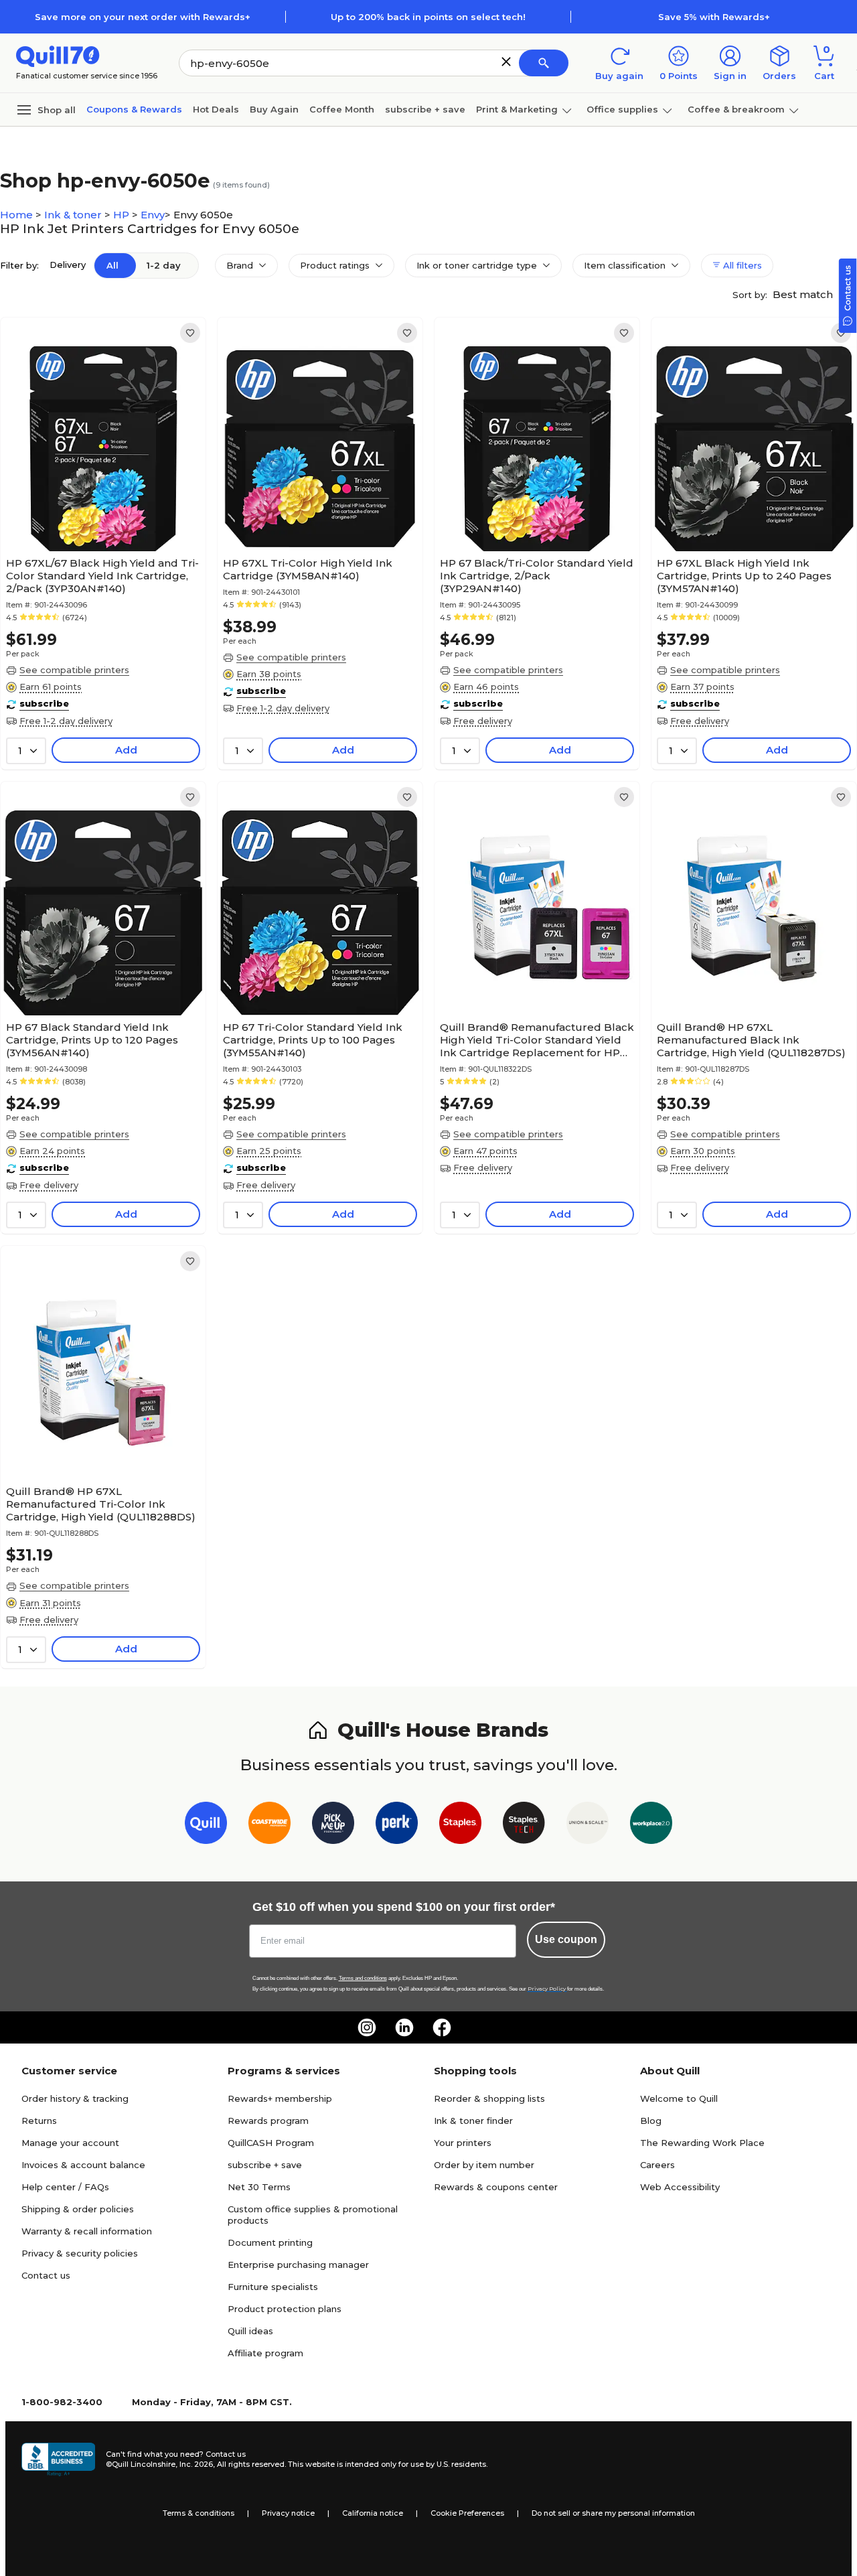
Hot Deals (216, 109)
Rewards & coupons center (496, 2187)
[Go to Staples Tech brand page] (524, 1826)
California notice (373, 2513)
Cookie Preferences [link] (467, 2513)
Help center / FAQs (65, 2187)
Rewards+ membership (280, 2098)
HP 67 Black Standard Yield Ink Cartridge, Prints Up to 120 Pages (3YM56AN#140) (92, 1040)
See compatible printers (74, 670)
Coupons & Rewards (134, 109)
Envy (153, 215)
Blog (651, 2121)
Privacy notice (288, 2513)
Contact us (46, 2275)
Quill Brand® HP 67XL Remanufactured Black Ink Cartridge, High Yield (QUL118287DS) (751, 1040)
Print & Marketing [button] (517, 109)
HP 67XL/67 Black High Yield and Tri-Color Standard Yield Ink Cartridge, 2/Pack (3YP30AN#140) (102, 576)
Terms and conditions (363, 1978)
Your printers (463, 2143)
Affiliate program (265, 2353)
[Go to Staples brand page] (460, 1826)
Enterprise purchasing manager (298, 2265)
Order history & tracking (75, 2098)
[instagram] (367, 2027)
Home (18, 215)
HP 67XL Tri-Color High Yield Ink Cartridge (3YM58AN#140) (308, 569)
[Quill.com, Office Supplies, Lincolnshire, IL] (58, 2459)
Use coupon (566, 1939)
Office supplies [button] (622, 109)
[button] (506, 62)
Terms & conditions (199, 2513)
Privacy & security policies (80, 2253)
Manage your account (70, 2143)
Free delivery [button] (483, 721)
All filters (741, 265)
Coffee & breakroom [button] (736, 109)
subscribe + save (425, 109)
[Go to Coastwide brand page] (269, 1826)
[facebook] (442, 2027)
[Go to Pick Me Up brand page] (333, 1826)
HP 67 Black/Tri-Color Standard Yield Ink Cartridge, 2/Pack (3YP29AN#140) (537, 576)
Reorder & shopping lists (489, 2098)
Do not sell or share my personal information (613, 2513)
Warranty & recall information (87, 2231)
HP (123, 215)
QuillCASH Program (271, 2143)
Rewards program (268, 2121)
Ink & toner (74, 215)
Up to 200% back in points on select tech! (428, 17)
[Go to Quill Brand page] (206, 1826)
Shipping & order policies (78, 2209)
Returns (39, 2121)
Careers (657, 2165)
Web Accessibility (680, 2187)
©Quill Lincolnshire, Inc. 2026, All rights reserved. (196, 2464)
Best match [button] (804, 294)
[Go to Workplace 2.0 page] (651, 1826)
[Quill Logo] (58, 55)
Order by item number (484, 2165)
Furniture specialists (273, 2287)
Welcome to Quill (679, 2098)
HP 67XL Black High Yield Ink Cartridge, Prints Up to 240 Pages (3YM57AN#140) (744, 576)
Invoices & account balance (83, 2165)
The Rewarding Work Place (702, 2143)
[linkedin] (404, 2027)
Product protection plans (285, 2309)
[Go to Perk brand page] (397, 1826)
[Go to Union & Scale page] (588, 1826)
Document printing (270, 2242)
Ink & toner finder (473, 2121)
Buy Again (274, 109)
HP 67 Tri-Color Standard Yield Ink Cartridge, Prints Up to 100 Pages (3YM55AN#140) (313, 1040)
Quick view (98, 510)
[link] (190, 333)
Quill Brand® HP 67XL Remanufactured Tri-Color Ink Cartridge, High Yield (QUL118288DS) (101, 1504)
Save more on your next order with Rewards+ (143, 17)
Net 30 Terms (259, 2187)
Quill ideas (250, 2331)
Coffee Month (342, 109)
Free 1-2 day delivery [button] (66, 721)
